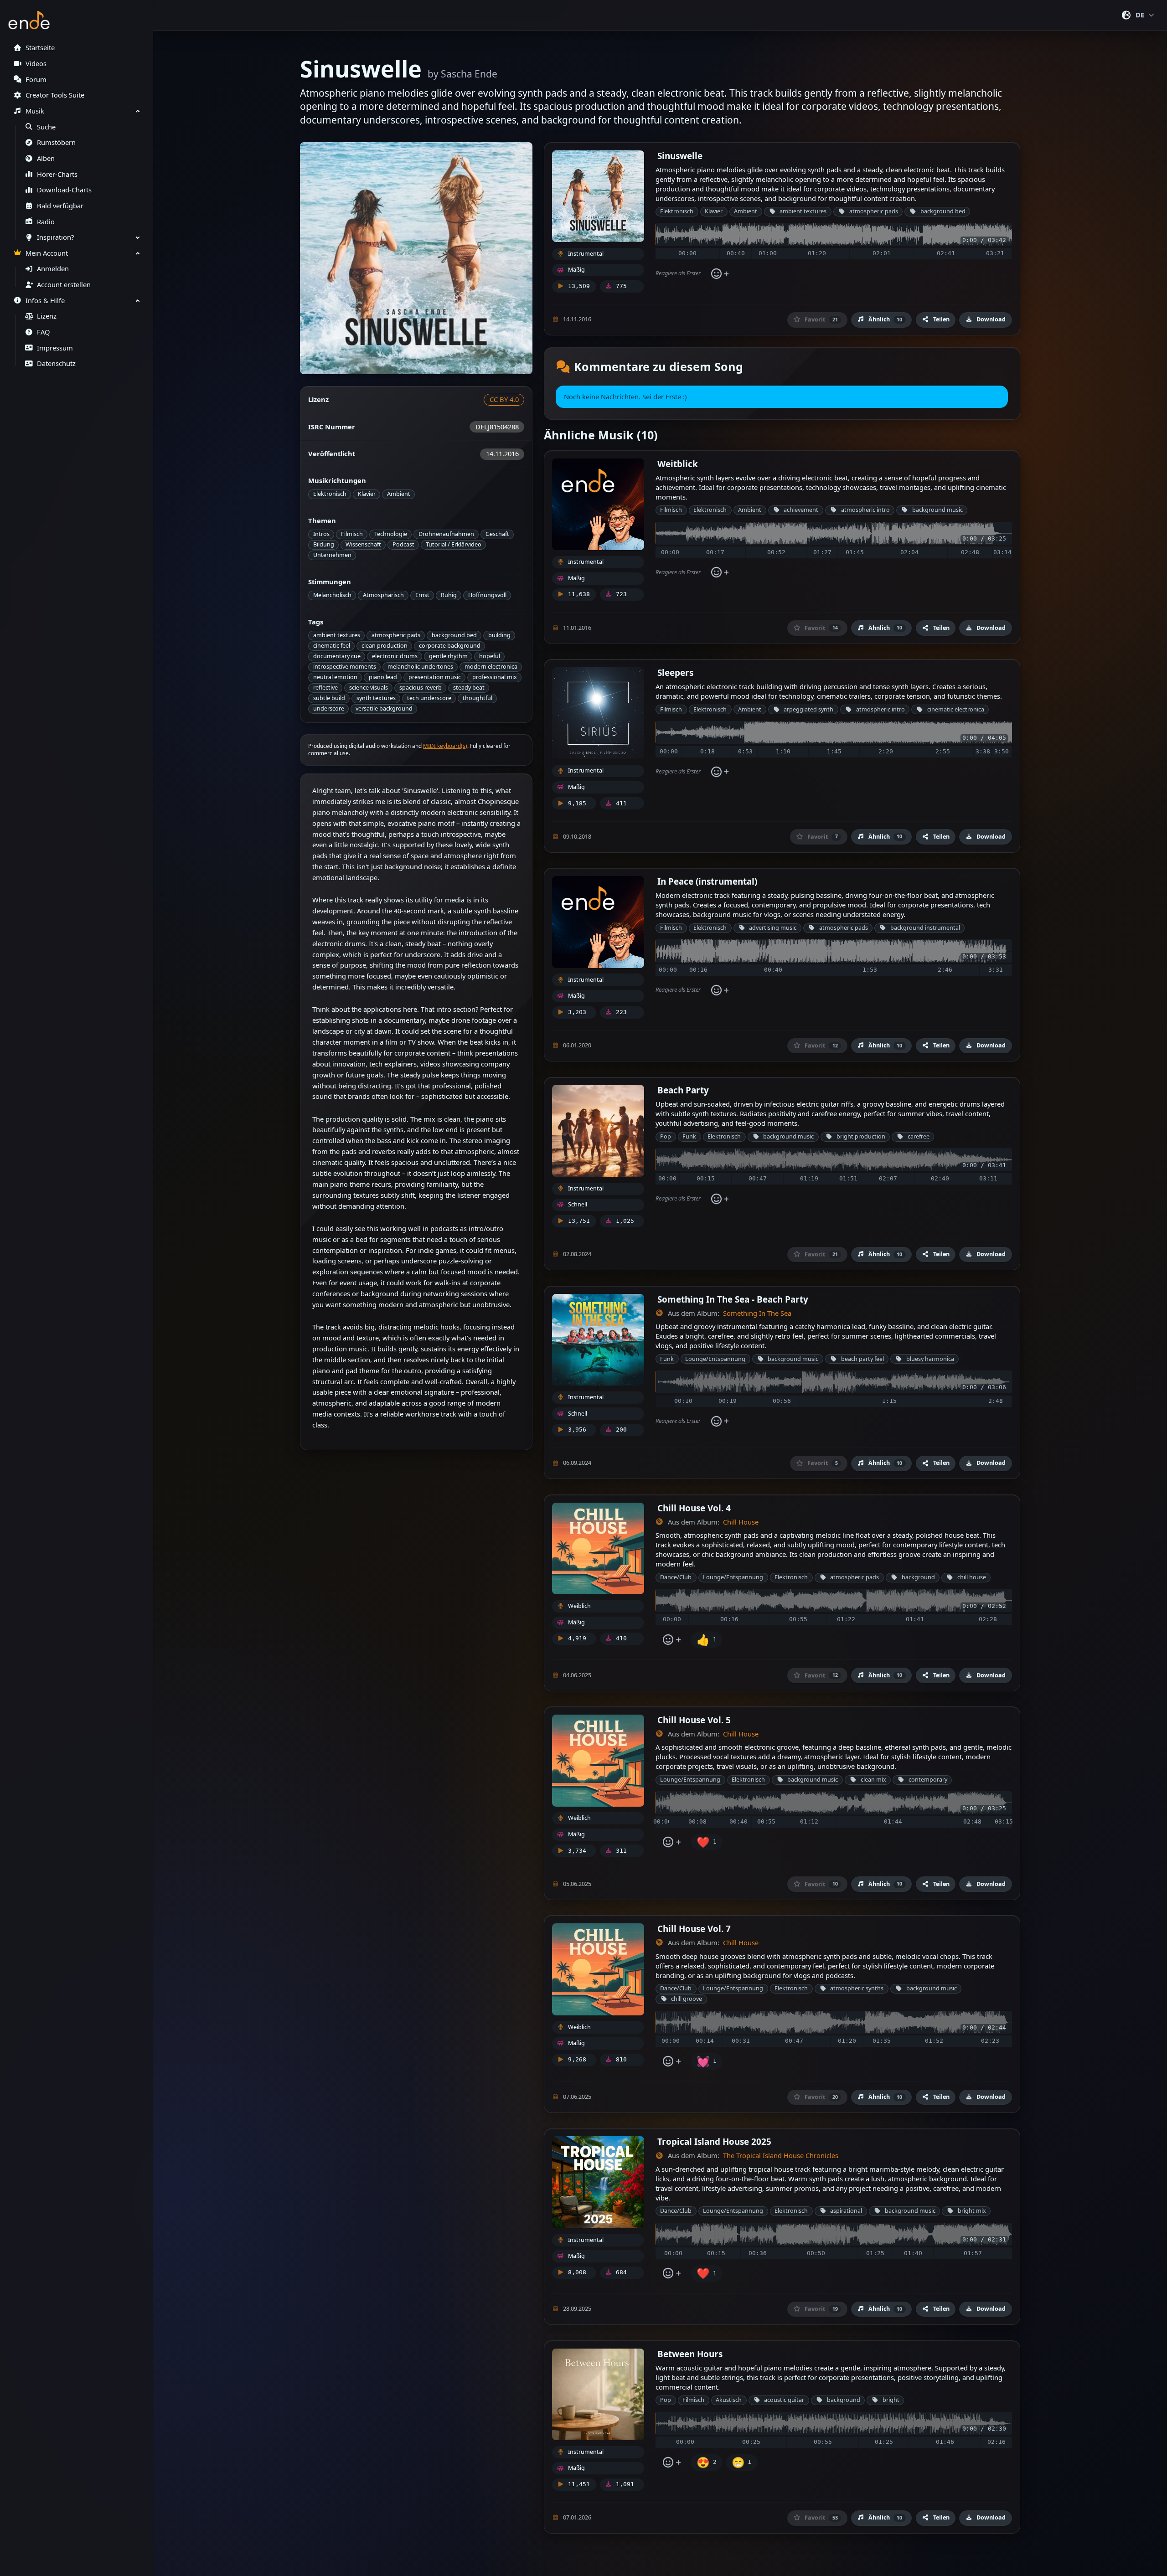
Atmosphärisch (383, 595)
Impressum (55, 348)
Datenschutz (56, 363)
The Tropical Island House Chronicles (781, 2156)
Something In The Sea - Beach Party (733, 1299)
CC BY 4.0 (504, 399)
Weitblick (678, 464)
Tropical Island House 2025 (714, 2141)
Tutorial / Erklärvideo (454, 544)
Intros (321, 534)
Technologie (391, 534)
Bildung (324, 544)
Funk (689, 1136)
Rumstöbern (56, 142)
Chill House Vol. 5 (694, 1720)
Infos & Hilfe (45, 301)
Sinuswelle (680, 156)
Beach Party (683, 1090)
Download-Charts (64, 190)
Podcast (403, 544)
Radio (46, 222)
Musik (35, 111)
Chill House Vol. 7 (694, 1929)
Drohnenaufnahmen (446, 534)
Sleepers (675, 672)
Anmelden (53, 269)
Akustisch (729, 2400)
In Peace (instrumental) (707, 881)
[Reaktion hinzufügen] (720, 274)
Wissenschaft (363, 544)
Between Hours (690, 2354)
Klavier (367, 494)
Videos (36, 64)
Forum (36, 80)
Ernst (422, 595)
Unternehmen (332, 555)
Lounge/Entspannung (715, 1359)
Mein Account (47, 253)
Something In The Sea (757, 1313)
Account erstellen (64, 285)
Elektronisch (330, 494)
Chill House (741, 1522)
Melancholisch (332, 595)
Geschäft (497, 534)
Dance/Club (676, 1577)
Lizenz (47, 316)
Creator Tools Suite (55, 95)
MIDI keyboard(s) (445, 746)
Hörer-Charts (57, 174)
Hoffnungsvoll (487, 595)
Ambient (399, 494)
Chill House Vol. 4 (694, 1508)
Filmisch (352, 534)
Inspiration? (55, 237)
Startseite (40, 48)
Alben (46, 158)
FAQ (43, 332)
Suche (46, 127)
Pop (666, 1136)
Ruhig (449, 595)
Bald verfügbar (60, 206)
